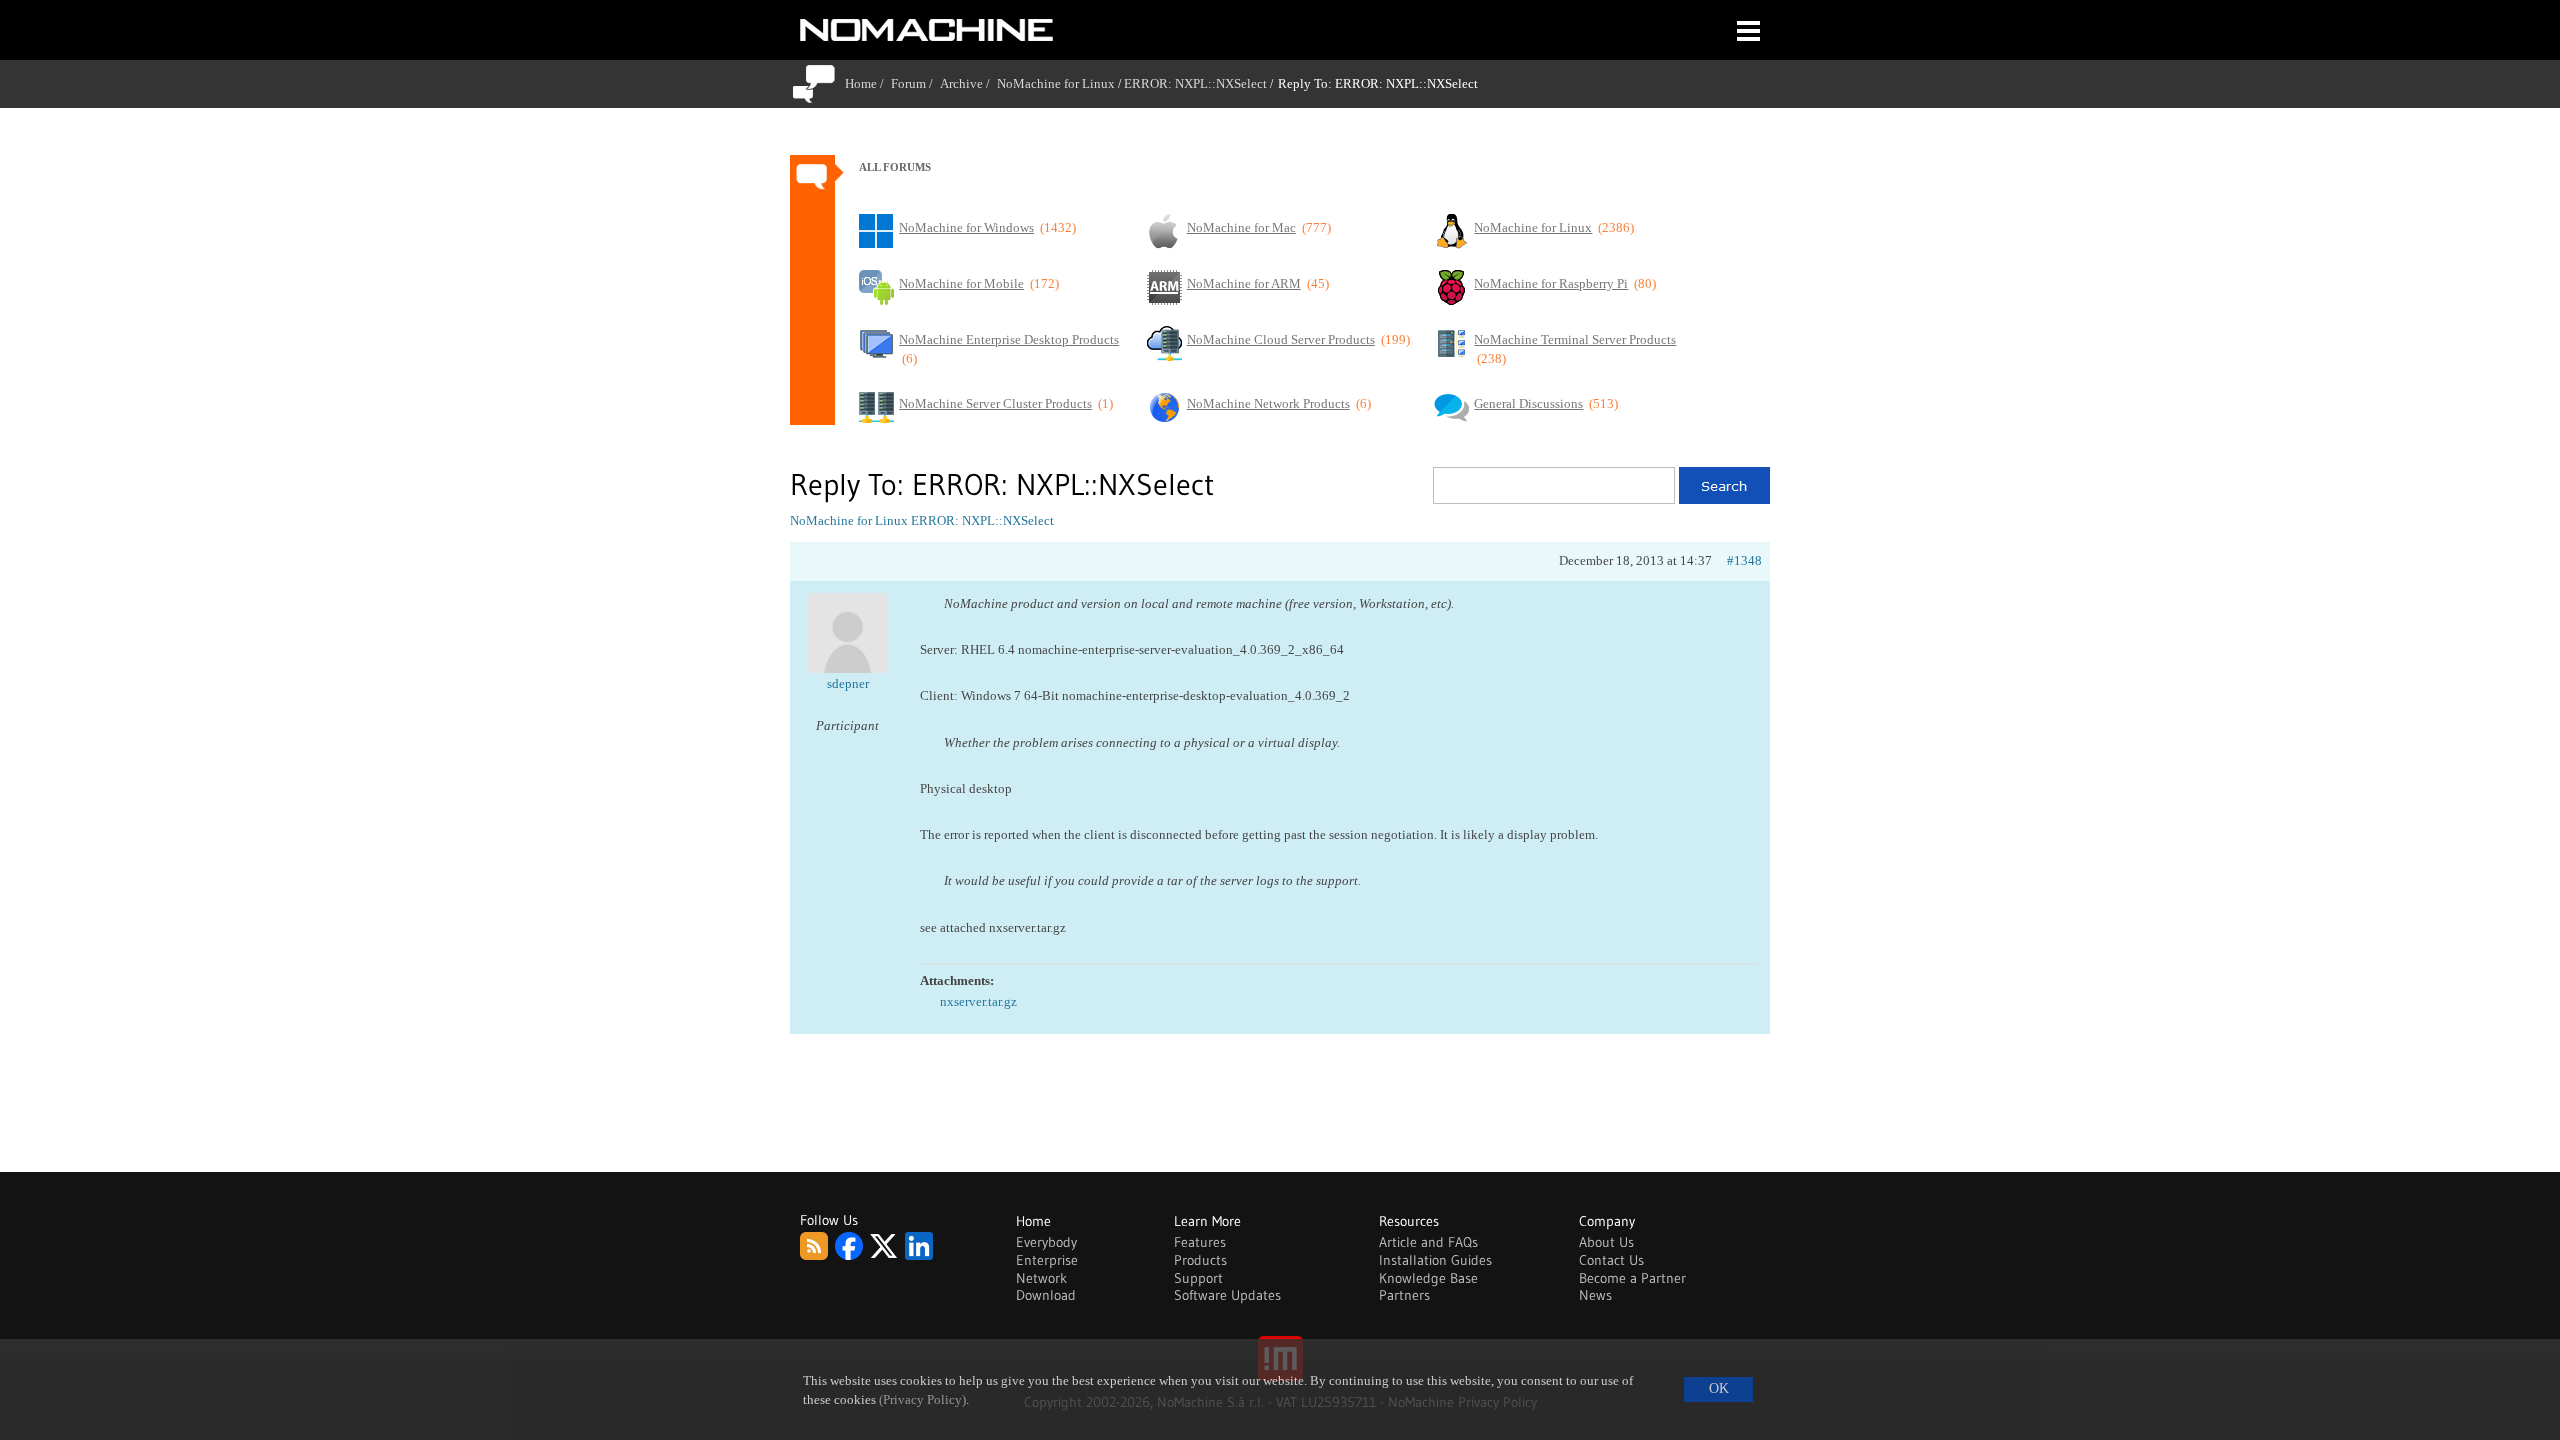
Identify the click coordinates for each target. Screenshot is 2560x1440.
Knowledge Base (1428, 1278)
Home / (868, 83)
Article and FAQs (1428, 1242)
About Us (1606, 1242)
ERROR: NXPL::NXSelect (1195, 83)
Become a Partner (1632, 1278)
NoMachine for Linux (1056, 83)
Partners (1404, 1295)
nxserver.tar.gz (978, 1001)
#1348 (1744, 560)
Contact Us (1611, 1260)
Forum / (915, 83)
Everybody (1046, 1242)
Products (1200, 1260)
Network (1041, 1278)
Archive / (968, 83)
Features (1200, 1242)
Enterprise (1047, 1260)
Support (1198, 1278)
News (1595, 1295)
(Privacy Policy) (922, 1400)
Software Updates (1227, 1295)
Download (1046, 1295)
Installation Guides (1435, 1260)
